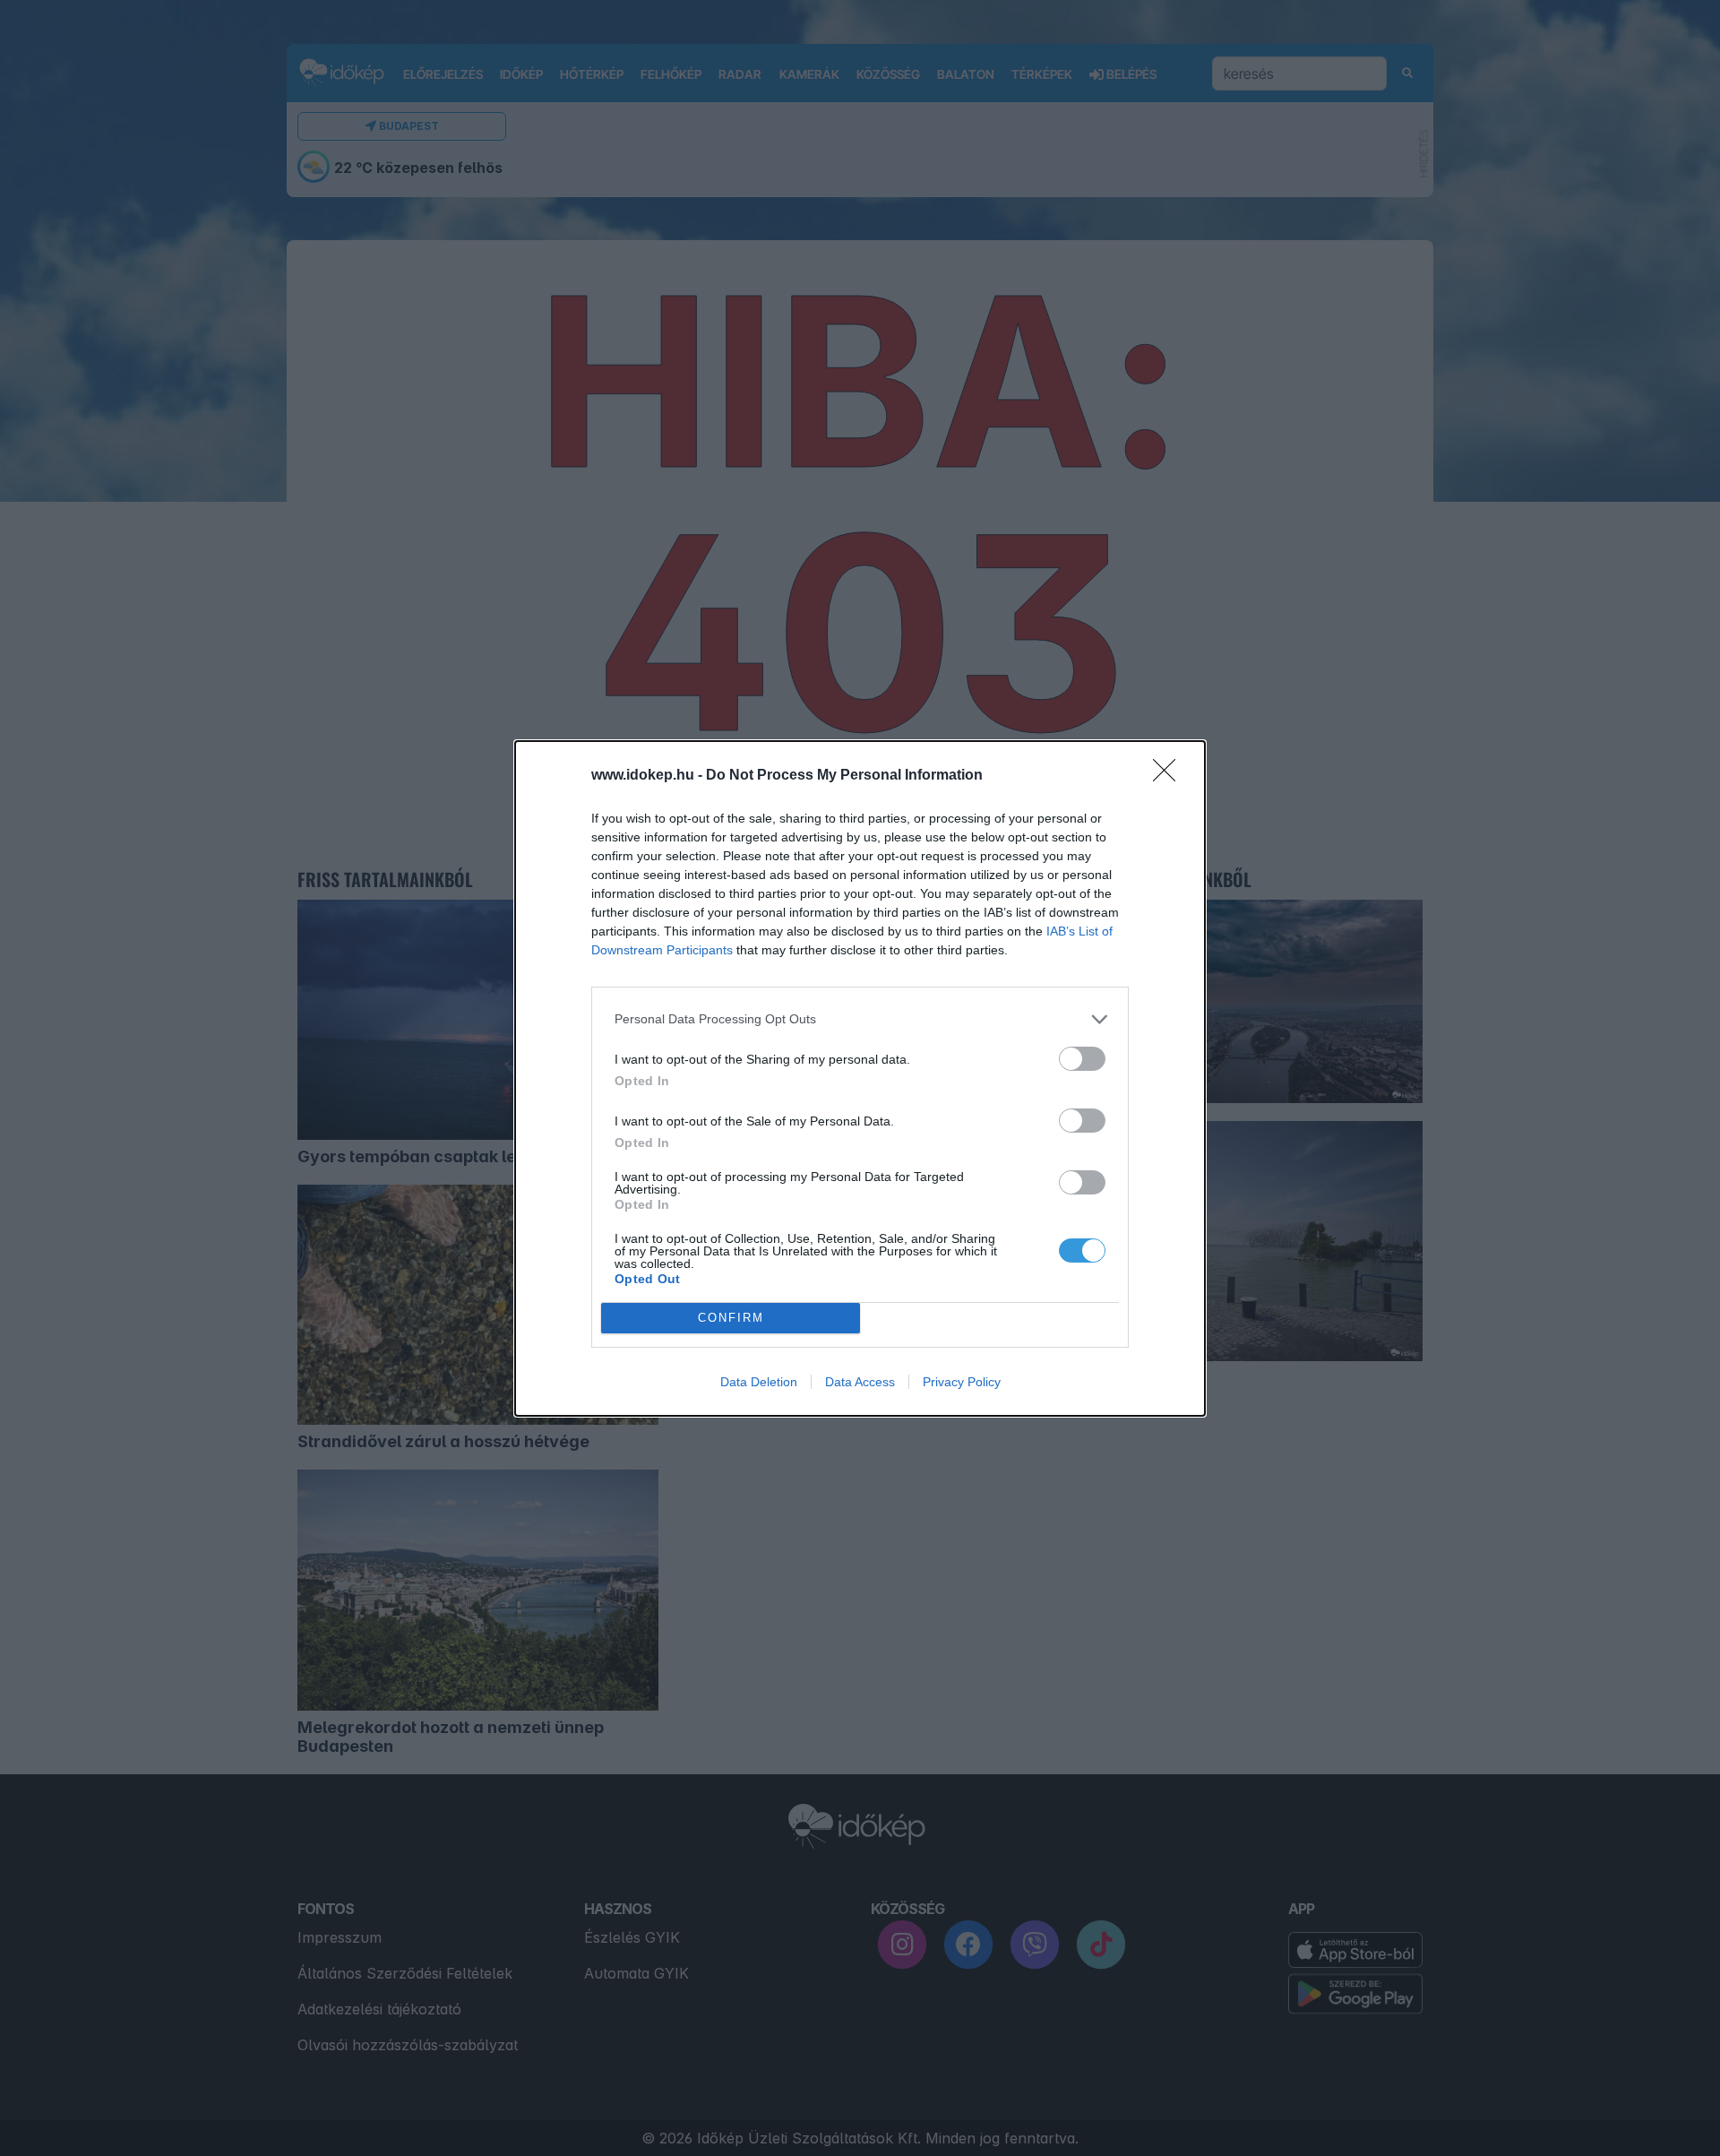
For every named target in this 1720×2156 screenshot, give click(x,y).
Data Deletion (759, 1382)
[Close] (1170, 776)
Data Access (860, 1382)
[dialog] (860, 1078)
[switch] (1082, 1059)
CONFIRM (731, 1318)
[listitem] (860, 1019)
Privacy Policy (962, 1382)
